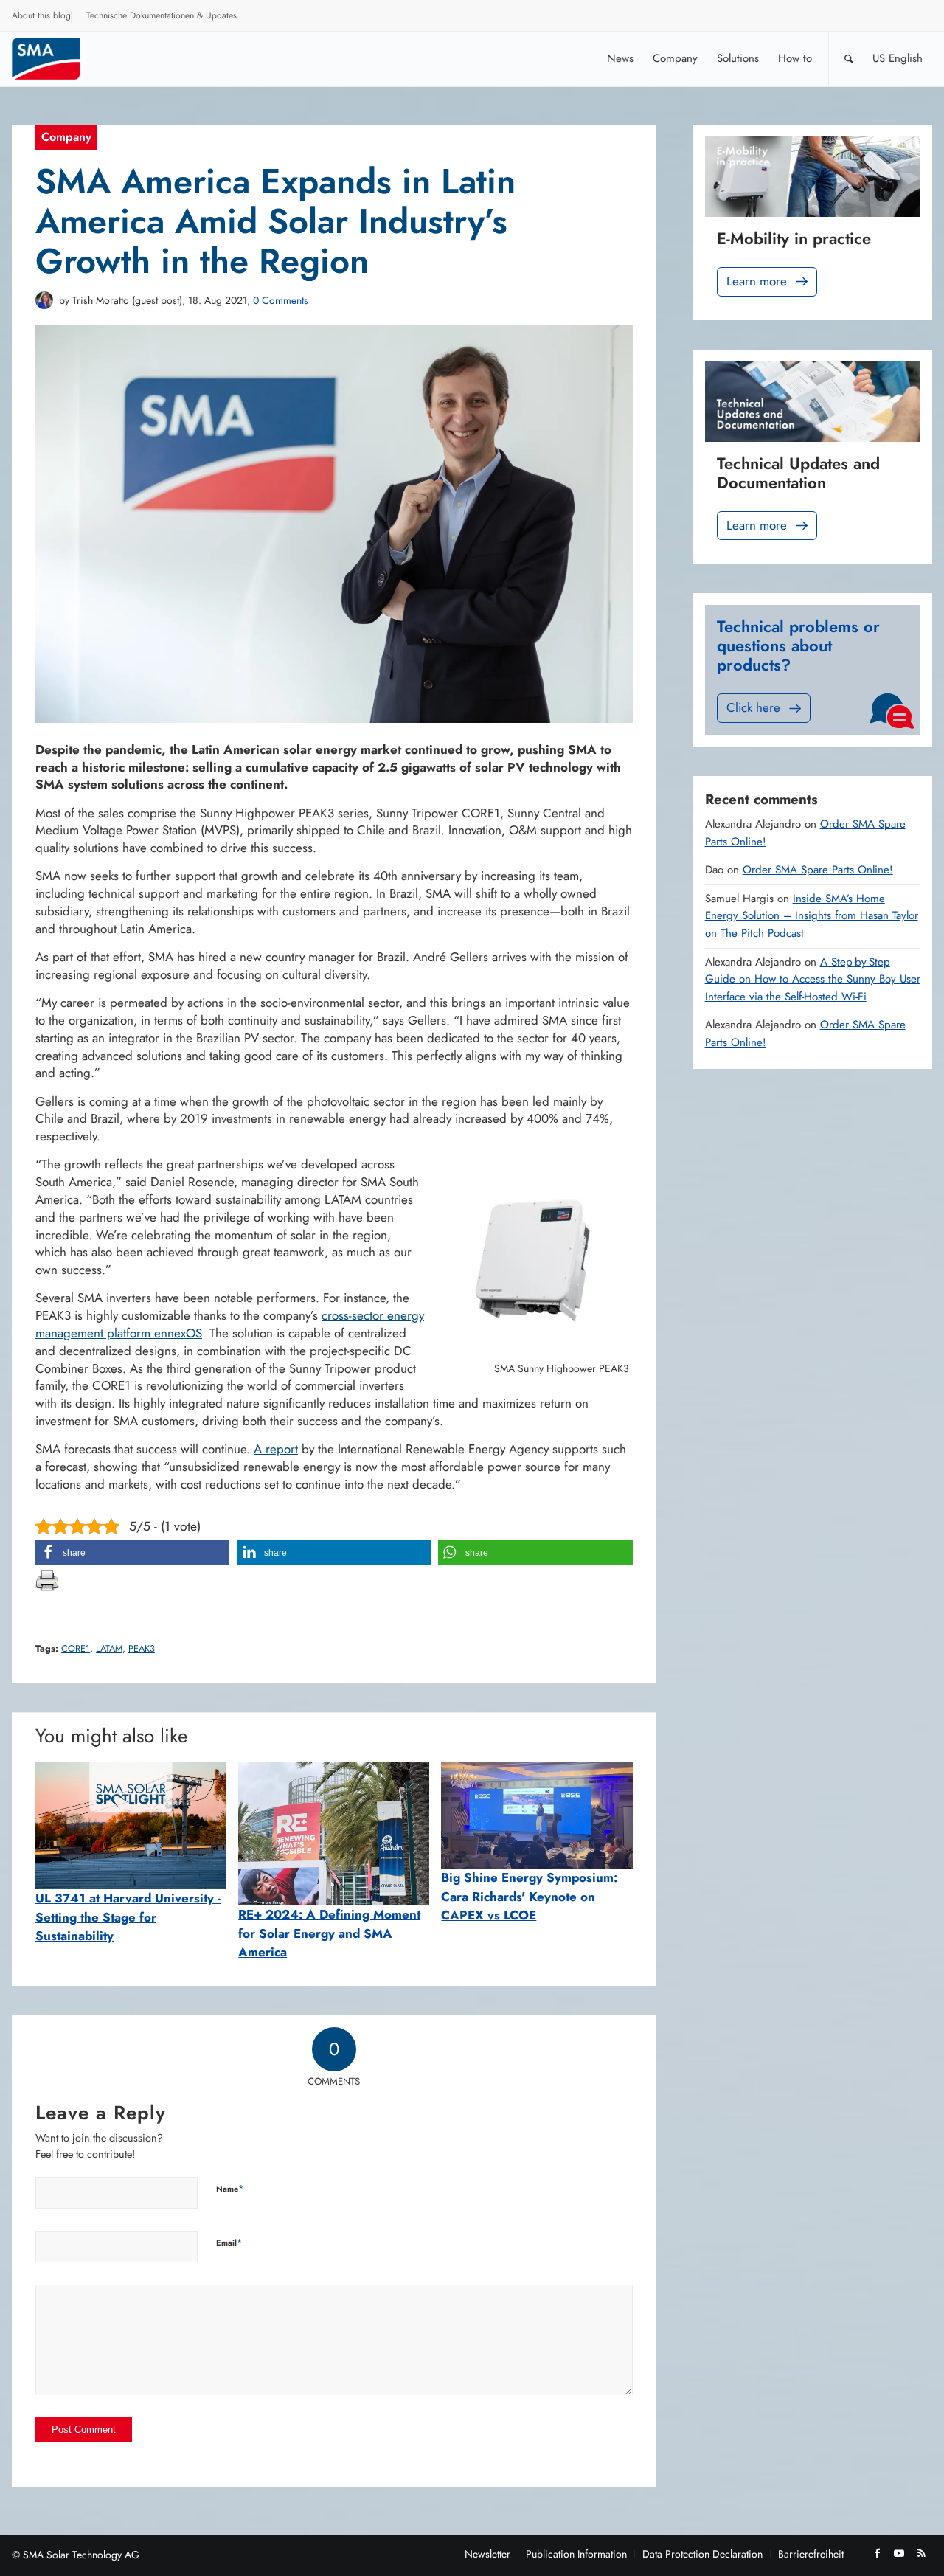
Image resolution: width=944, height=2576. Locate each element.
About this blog (41, 15)
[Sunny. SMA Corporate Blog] (56, 59)
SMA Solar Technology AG (81, 2555)
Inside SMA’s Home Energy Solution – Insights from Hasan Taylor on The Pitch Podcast (812, 916)
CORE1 (76, 1649)
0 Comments (281, 300)
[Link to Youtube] (899, 2553)
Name (230, 2188)
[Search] (849, 59)
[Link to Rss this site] (921, 2553)
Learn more (757, 281)
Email (229, 2242)
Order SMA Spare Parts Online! (818, 870)
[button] (132, 1552)
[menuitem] (42, 18)
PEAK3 (142, 1649)
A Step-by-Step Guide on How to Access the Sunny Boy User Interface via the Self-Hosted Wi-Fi (813, 979)
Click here (753, 707)
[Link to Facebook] (877, 2553)
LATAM (109, 1649)
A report (276, 1449)
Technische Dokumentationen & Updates (162, 15)
